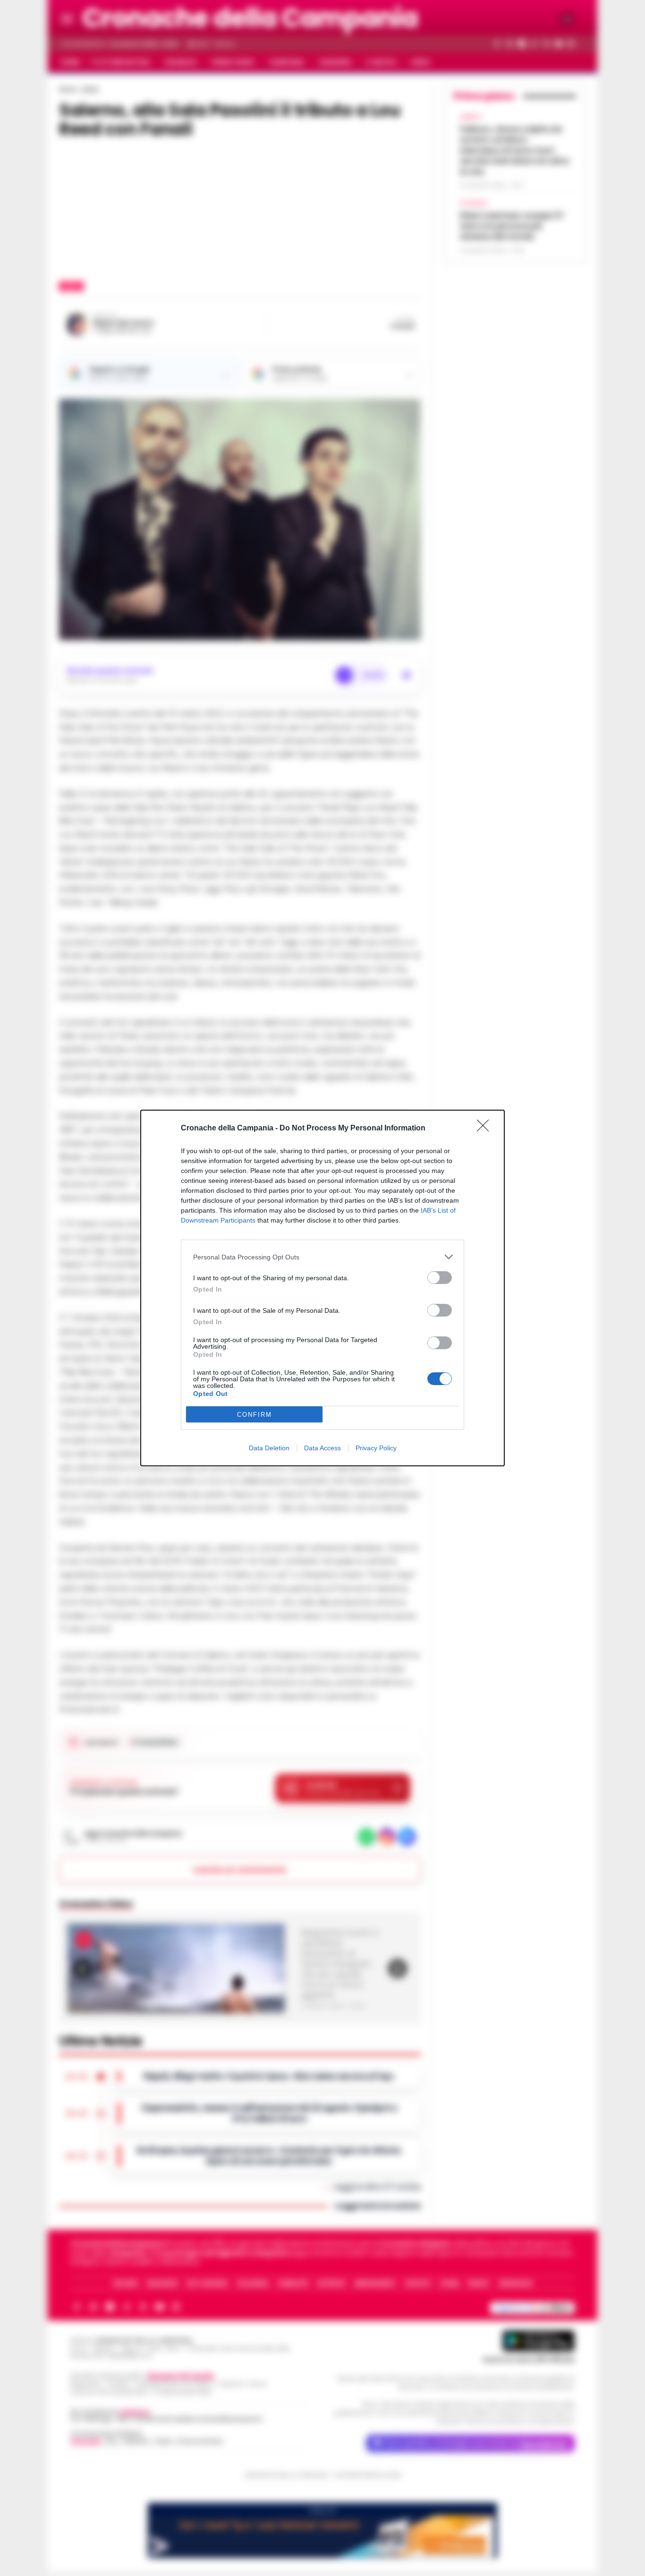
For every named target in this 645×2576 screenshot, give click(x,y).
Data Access (322, 1448)
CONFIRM (255, 1415)
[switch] (440, 1278)
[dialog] (322, 1288)
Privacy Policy (376, 1448)
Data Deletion (269, 1448)
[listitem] (322, 1257)
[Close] (486, 1129)
